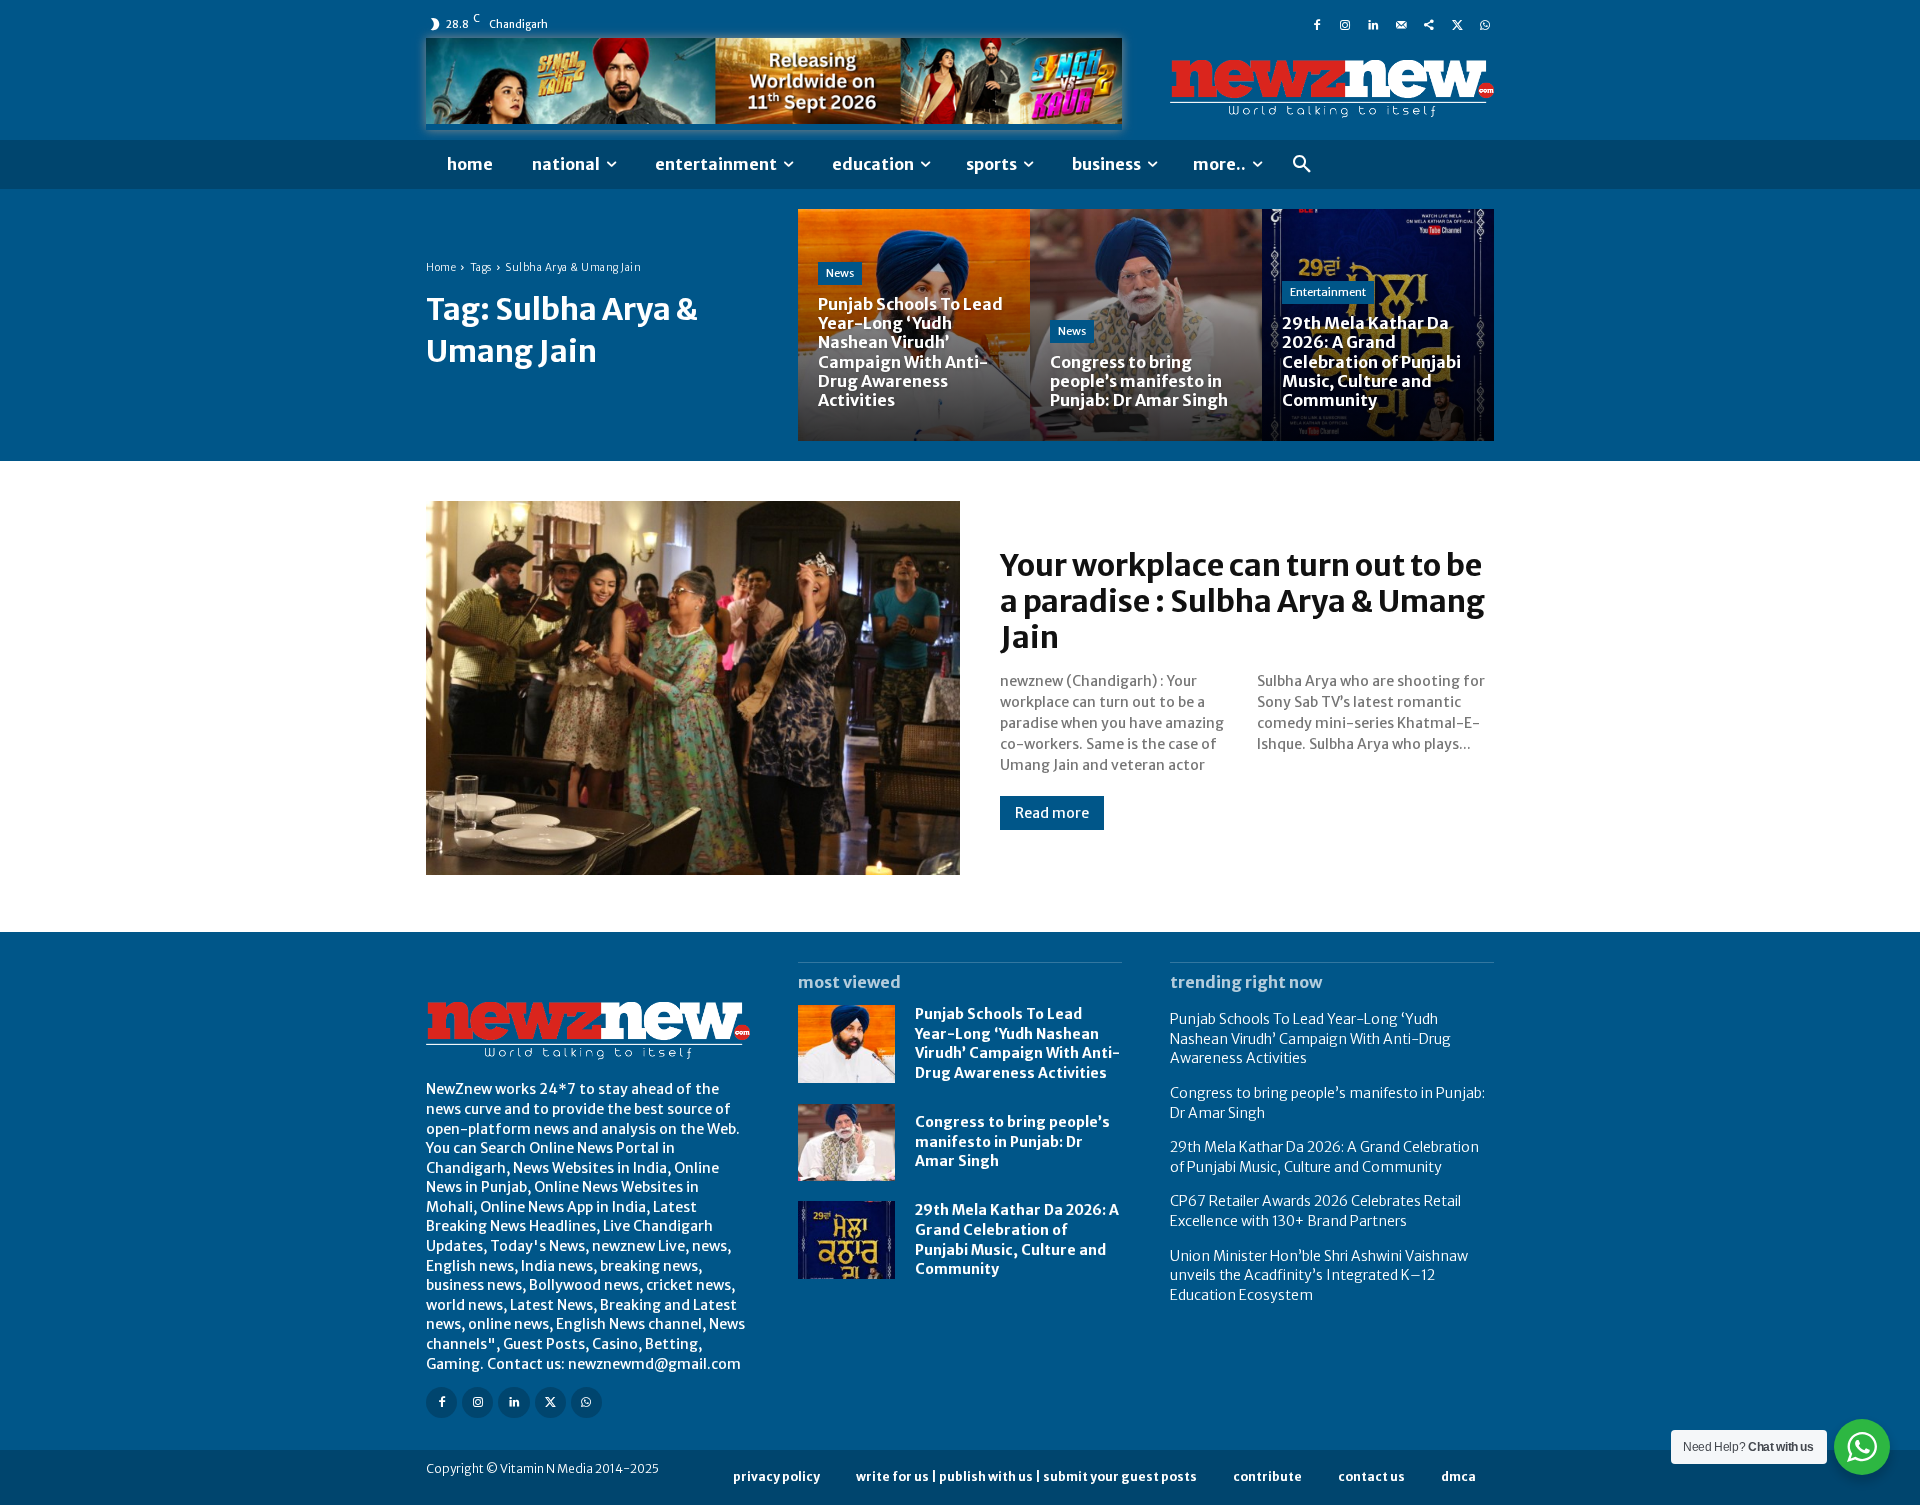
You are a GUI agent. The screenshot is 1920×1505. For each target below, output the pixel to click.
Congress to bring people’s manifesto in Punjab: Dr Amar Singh (1012, 1141)
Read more (1052, 813)
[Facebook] (1317, 24)
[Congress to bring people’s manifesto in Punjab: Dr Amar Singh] (1146, 325)
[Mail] (1401, 24)
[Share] (1429, 24)
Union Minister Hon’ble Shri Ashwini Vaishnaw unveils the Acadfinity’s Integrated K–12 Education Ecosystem (1319, 1275)
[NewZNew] (1332, 89)
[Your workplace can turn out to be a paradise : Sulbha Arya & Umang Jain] (693, 688)
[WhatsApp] (1485, 24)
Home (441, 267)
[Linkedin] (1373, 24)
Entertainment (1328, 292)
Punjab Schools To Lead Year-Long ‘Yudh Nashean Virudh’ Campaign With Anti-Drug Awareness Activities (1017, 1043)
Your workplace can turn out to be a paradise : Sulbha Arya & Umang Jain (1242, 601)
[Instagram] (1345, 24)
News (840, 273)
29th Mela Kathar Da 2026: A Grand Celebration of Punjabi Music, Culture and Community (1324, 1157)
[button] (1302, 165)
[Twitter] (1457, 24)
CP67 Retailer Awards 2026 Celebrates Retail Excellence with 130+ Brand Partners (1315, 1211)
